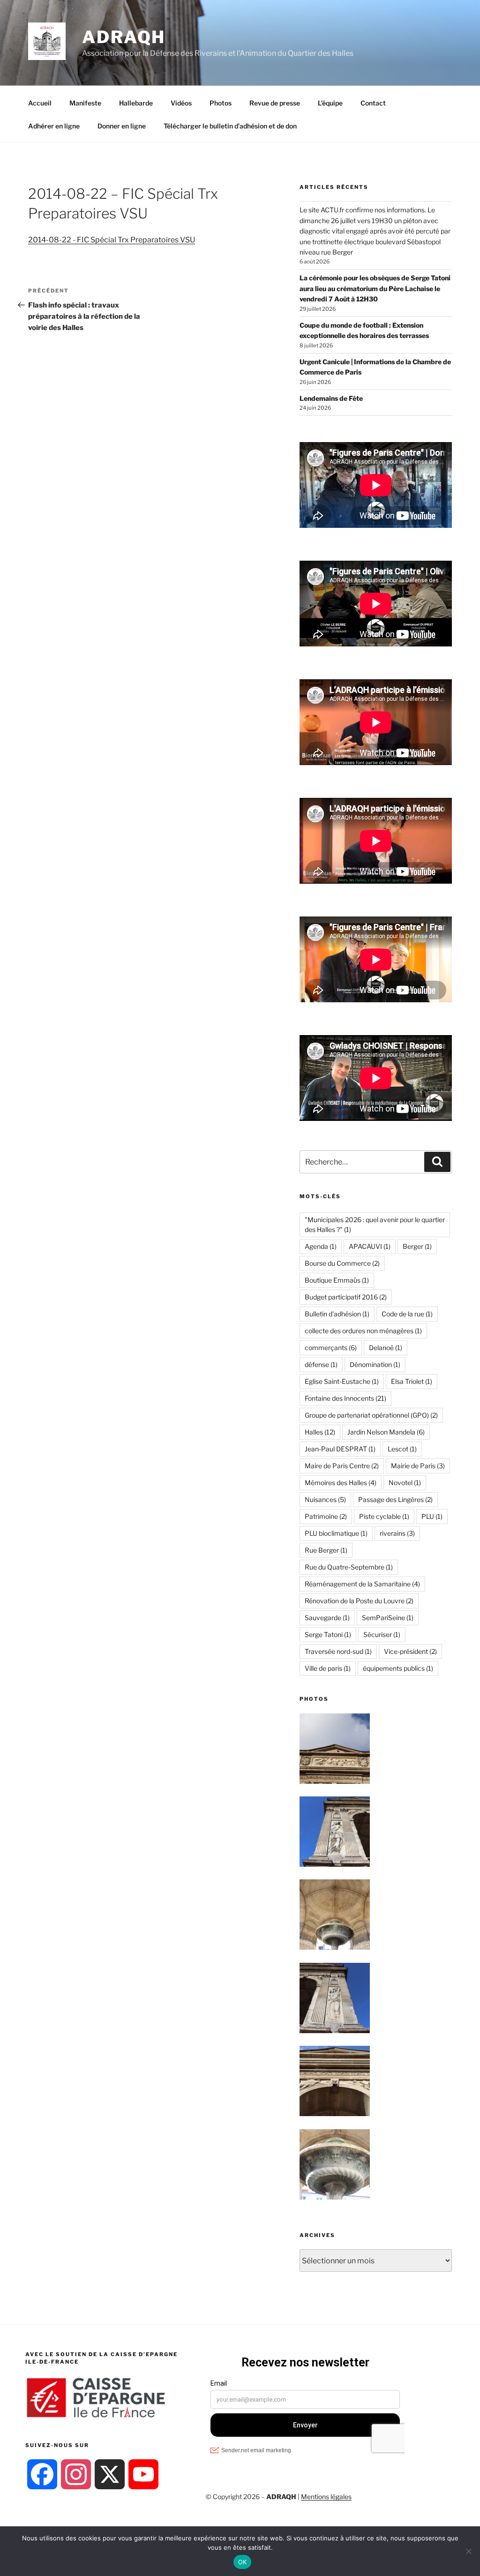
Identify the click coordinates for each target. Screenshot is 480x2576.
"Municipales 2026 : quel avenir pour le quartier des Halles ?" (375, 1224)
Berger (417, 1246)
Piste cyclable (384, 1516)
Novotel (405, 1483)
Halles (320, 1432)
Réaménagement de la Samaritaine (362, 1584)
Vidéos (181, 103)
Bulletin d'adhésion (337, 1314)
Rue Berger (326, 1550)
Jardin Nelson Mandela (386, 1432)
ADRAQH (124, 37)
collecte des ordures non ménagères (363, 1331)
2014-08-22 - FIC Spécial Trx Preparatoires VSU (112, 240)
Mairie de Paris (418, 1466)
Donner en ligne (122, 126)
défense (321, 1364)
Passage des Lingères (395, 1499)
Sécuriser (382, 1634)
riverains (397, 1533)
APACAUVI (370, 1246)
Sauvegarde (327, 1618)
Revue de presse (275, 103)
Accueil (40, 103)
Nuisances (325, 1499)
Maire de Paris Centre (342, 1466)
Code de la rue (407, 1314)
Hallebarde (136, 103)
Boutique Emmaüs (337, 1280)
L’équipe (330, 103)
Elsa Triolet (412, 1381)
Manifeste (85, 103)
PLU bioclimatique (336, 1533)
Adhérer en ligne (54, 126)
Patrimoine (326, 1516)
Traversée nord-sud (338, 1651)
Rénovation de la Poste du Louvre (359, 1601)
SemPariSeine (388, 1618)
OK (243, 2562)
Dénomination (375, 1364)
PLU (432, 1516)
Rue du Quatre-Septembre (349, 1567)
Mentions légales (326, 2497)
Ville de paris (328, 1668)
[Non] (468, 2551)
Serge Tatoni (328, 1634)
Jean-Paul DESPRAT (340, 1449)
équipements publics (398, 1668)
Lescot (402, 1449)
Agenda (321, 1246)
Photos (221, 103)
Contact (373, 103)
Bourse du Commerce (342, 1263)
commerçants (331, 1348)
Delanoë (386, 1348)
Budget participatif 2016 (346, 1297)
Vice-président (410, 1651)
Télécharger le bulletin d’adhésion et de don (230, 126)
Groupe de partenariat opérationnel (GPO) (371, 1415)
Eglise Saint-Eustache (342, 1381)
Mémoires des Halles (341, 1483)
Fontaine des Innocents (345, 1398)
